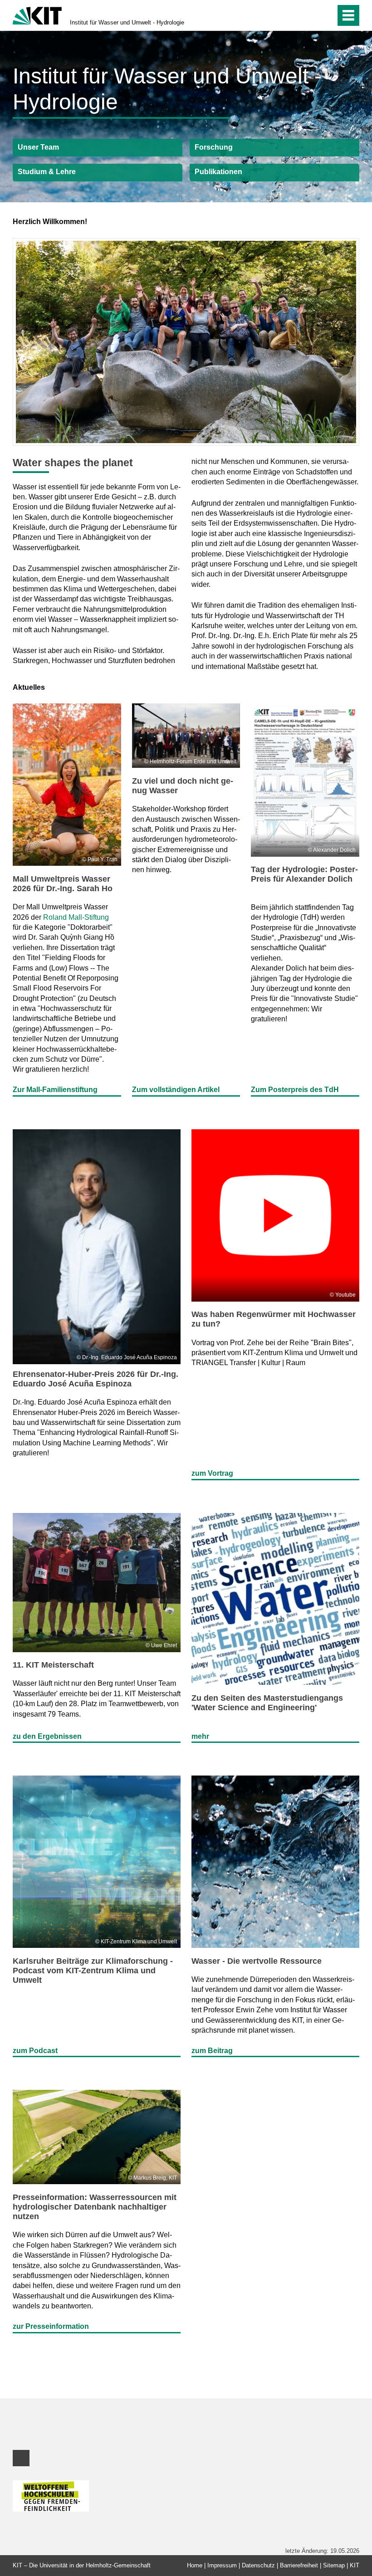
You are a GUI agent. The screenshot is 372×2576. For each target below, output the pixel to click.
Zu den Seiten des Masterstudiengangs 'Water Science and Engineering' (267, 1703)
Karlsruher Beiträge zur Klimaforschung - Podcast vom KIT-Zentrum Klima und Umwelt (93, 1971)
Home (195, 2565)
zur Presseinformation (51, 2326)
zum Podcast (35, 2051)
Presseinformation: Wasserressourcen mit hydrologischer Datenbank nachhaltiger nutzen (95, 2207)
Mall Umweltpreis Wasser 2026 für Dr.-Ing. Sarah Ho (63, 884)
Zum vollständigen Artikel (176, 1090)
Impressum (222, 2565)
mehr (200, 1736)
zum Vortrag (212, 1473)
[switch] (309, 15)
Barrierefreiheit (299, 2565)
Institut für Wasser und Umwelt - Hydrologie (127, 22)
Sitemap (334, 2565)
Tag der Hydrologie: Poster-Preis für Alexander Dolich (304, 874)
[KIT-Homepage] (37, 15)
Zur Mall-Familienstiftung (55, 1090)
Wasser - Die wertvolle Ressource (257, 1961)
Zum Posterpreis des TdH (295, 1090)
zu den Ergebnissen (47, 1736)
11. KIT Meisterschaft (53, 1665)
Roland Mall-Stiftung (76, 917)
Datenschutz (258, 2565)
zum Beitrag (212, 2051)
